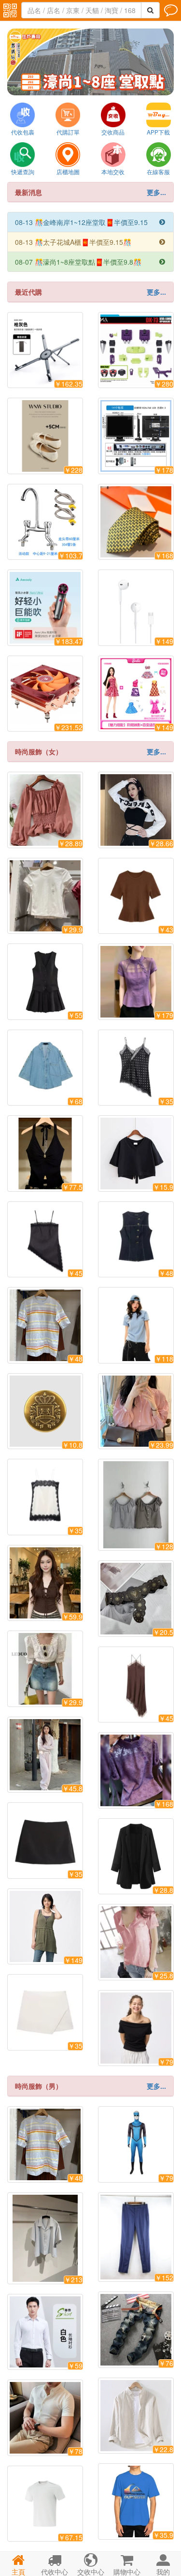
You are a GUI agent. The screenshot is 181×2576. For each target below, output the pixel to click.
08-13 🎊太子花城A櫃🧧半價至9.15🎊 (90, 242)
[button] (56, 87)
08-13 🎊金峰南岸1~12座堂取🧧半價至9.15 (90, 222)
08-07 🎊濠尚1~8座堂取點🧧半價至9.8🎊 (90, 262)
